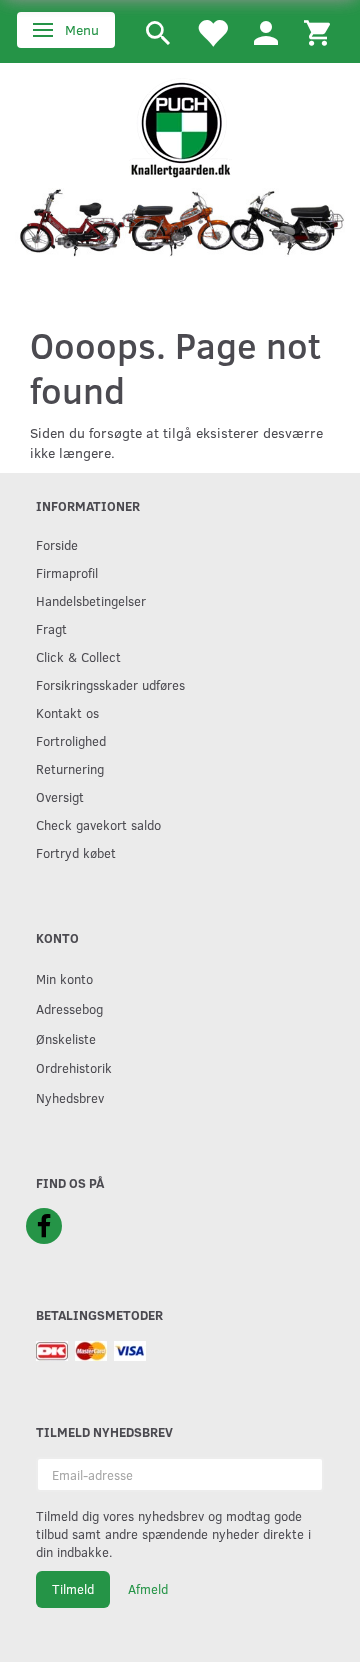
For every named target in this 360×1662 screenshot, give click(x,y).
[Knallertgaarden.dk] (180, 126)
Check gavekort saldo (98, 824)
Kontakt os (67, 712)
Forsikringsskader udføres (110, 684)
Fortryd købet (76, 852)
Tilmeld (73, 1589)
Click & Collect (78, 656)
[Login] (266, 31)
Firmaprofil (67, 572)
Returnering (70, 768)
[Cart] (317, 31)
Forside (57, 544)
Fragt (51, 628)
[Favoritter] (212, 31)
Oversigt (60, 796)
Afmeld (148, 1589)
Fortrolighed (71, 740)
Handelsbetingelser (91, 600)
